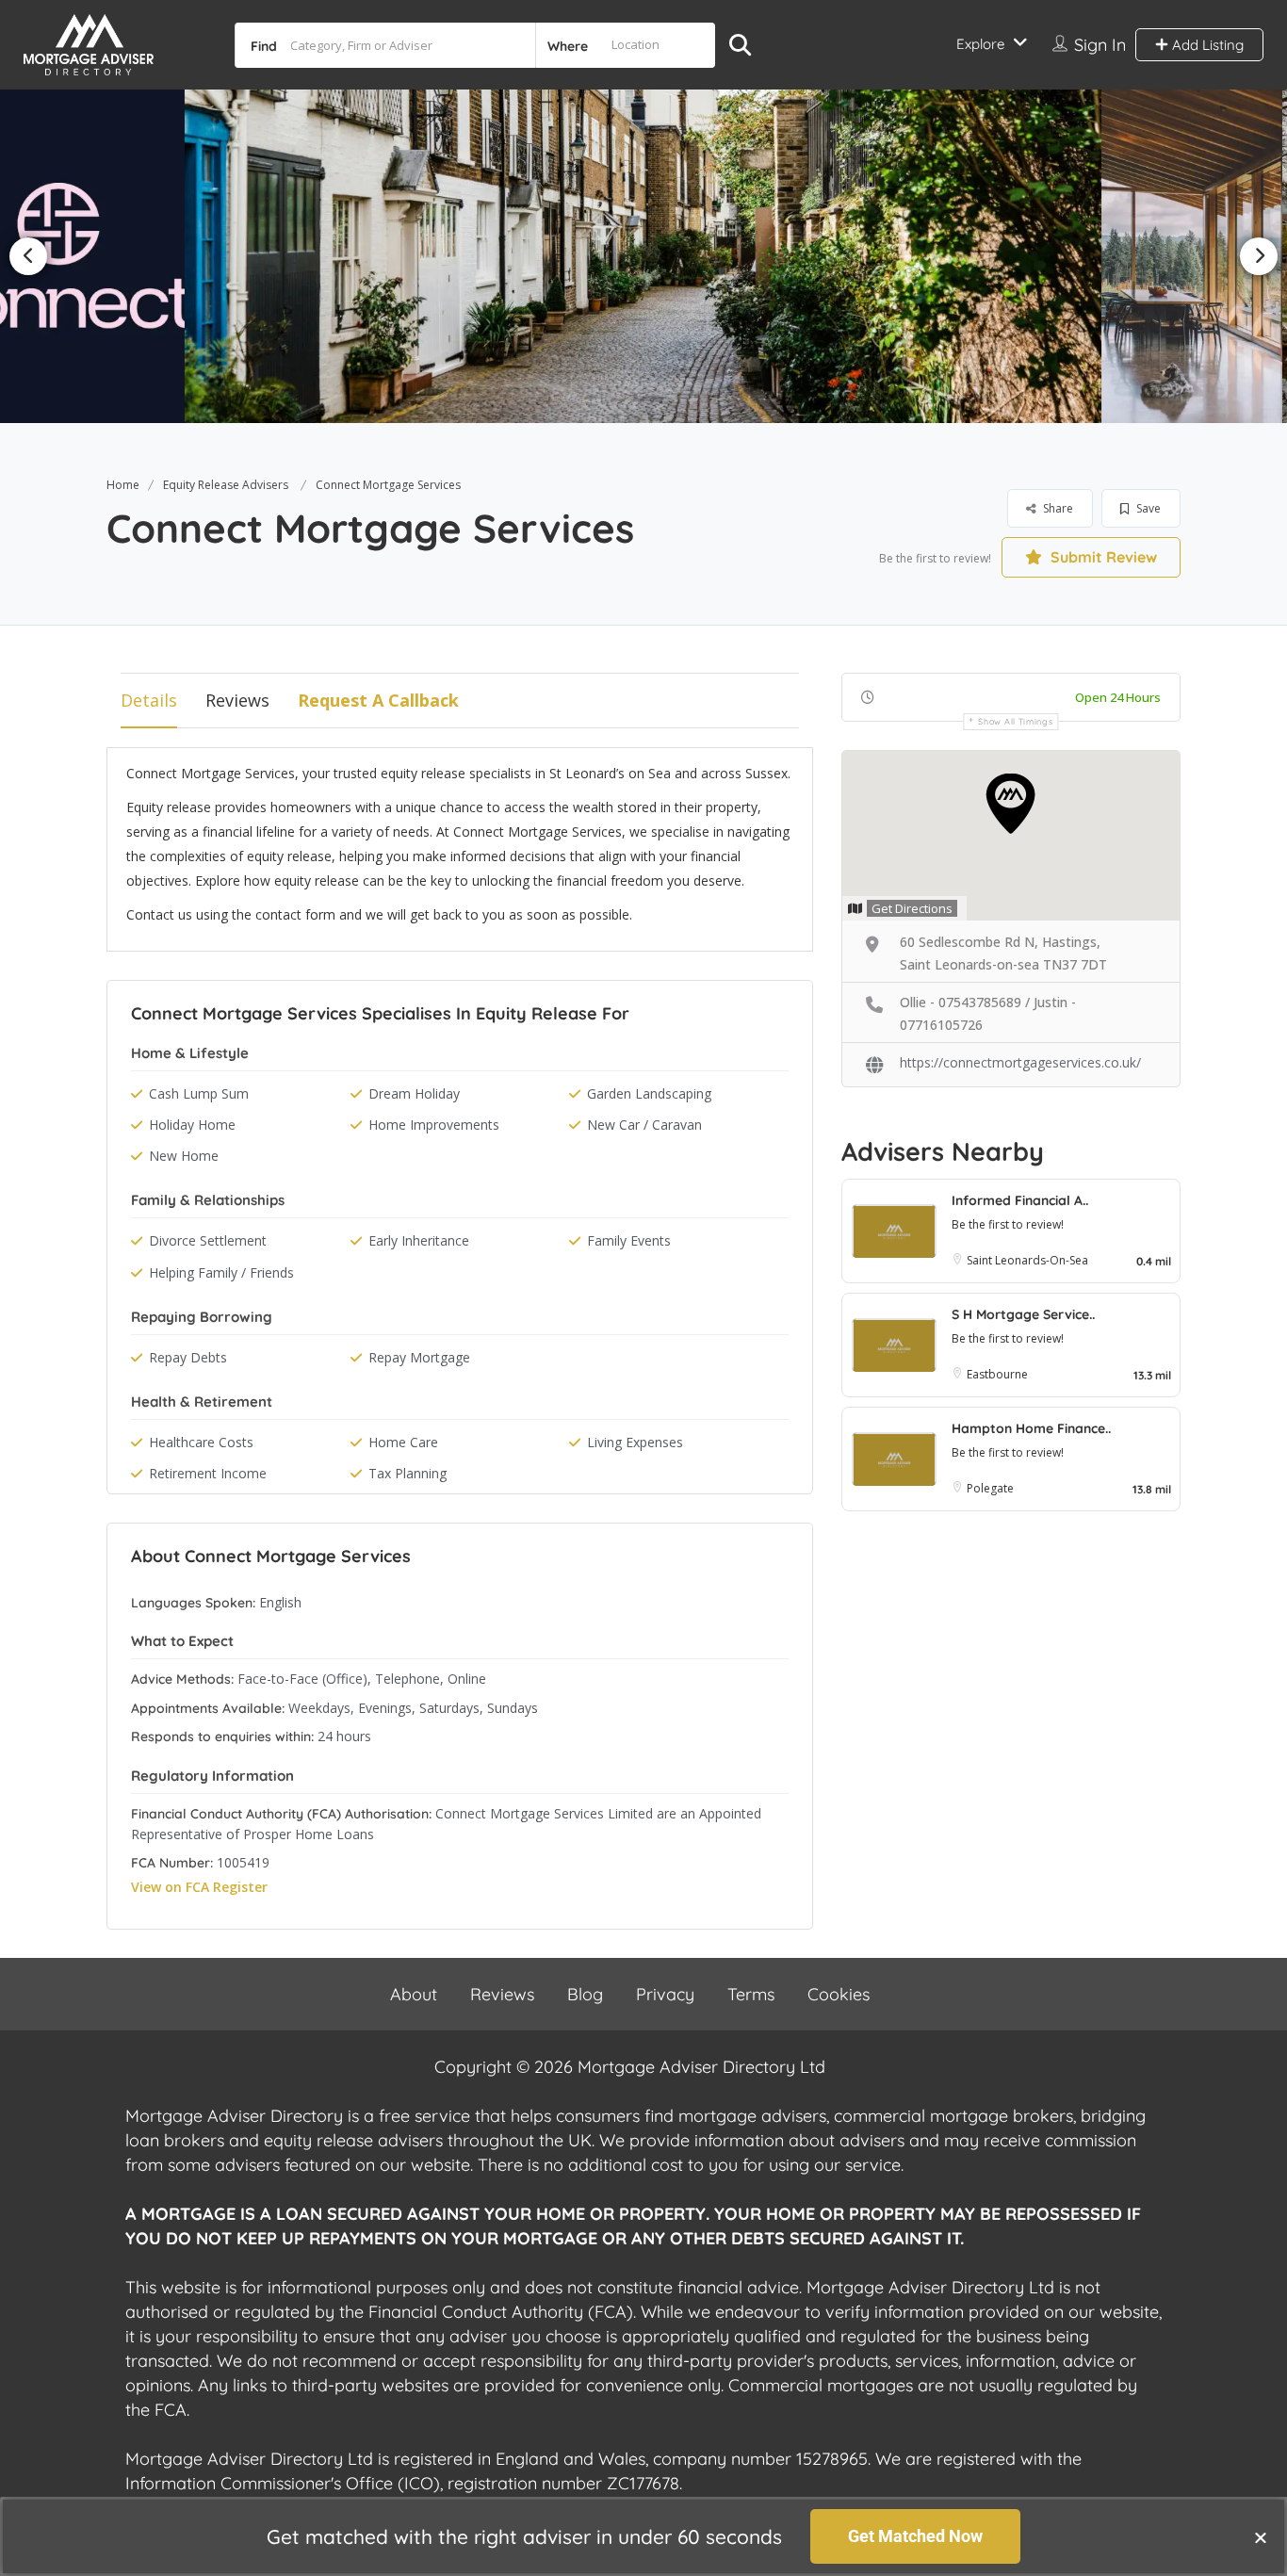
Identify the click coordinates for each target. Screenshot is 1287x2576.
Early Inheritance (419, 1240)
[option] (643, 256)
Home (123, 485)
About (414, 1994)
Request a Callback (378, 700)
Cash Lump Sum (199, 1093)
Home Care (403, 1442)
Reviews (237, 700)
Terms (751, 1994)
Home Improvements (434, 1125)
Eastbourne (997, 1374)
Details (149, 700)
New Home (184, 1156)
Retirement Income (208, 1473)
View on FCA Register (199, 1887)
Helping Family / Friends (221, 1272)
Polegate (990, 1488)
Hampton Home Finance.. (1031, 1428)
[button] (1261, 2537)
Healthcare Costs (201, 1442)
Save (1147, 508)
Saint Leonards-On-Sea (1027, 1260)
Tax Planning (407, 1473)
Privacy (665, 1994)
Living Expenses (635, 1442)
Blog (585, 1994)
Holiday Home (192, 1125)
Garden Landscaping (649, 1093)
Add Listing (1206, 45)
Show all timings (1015, 721)
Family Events (629, 1240)
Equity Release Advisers (226, 485)
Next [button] (1259, 256)
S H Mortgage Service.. (1023, 1314)
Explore (980, 44)
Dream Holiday (414, 1093)
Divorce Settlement (208, 1240)
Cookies (839, 1994)
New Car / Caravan (644, 1125)
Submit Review (1102, 557)
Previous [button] (28, 256)
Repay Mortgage (419, 1357)
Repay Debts (188, 1357)
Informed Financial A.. (1020, 1200)
